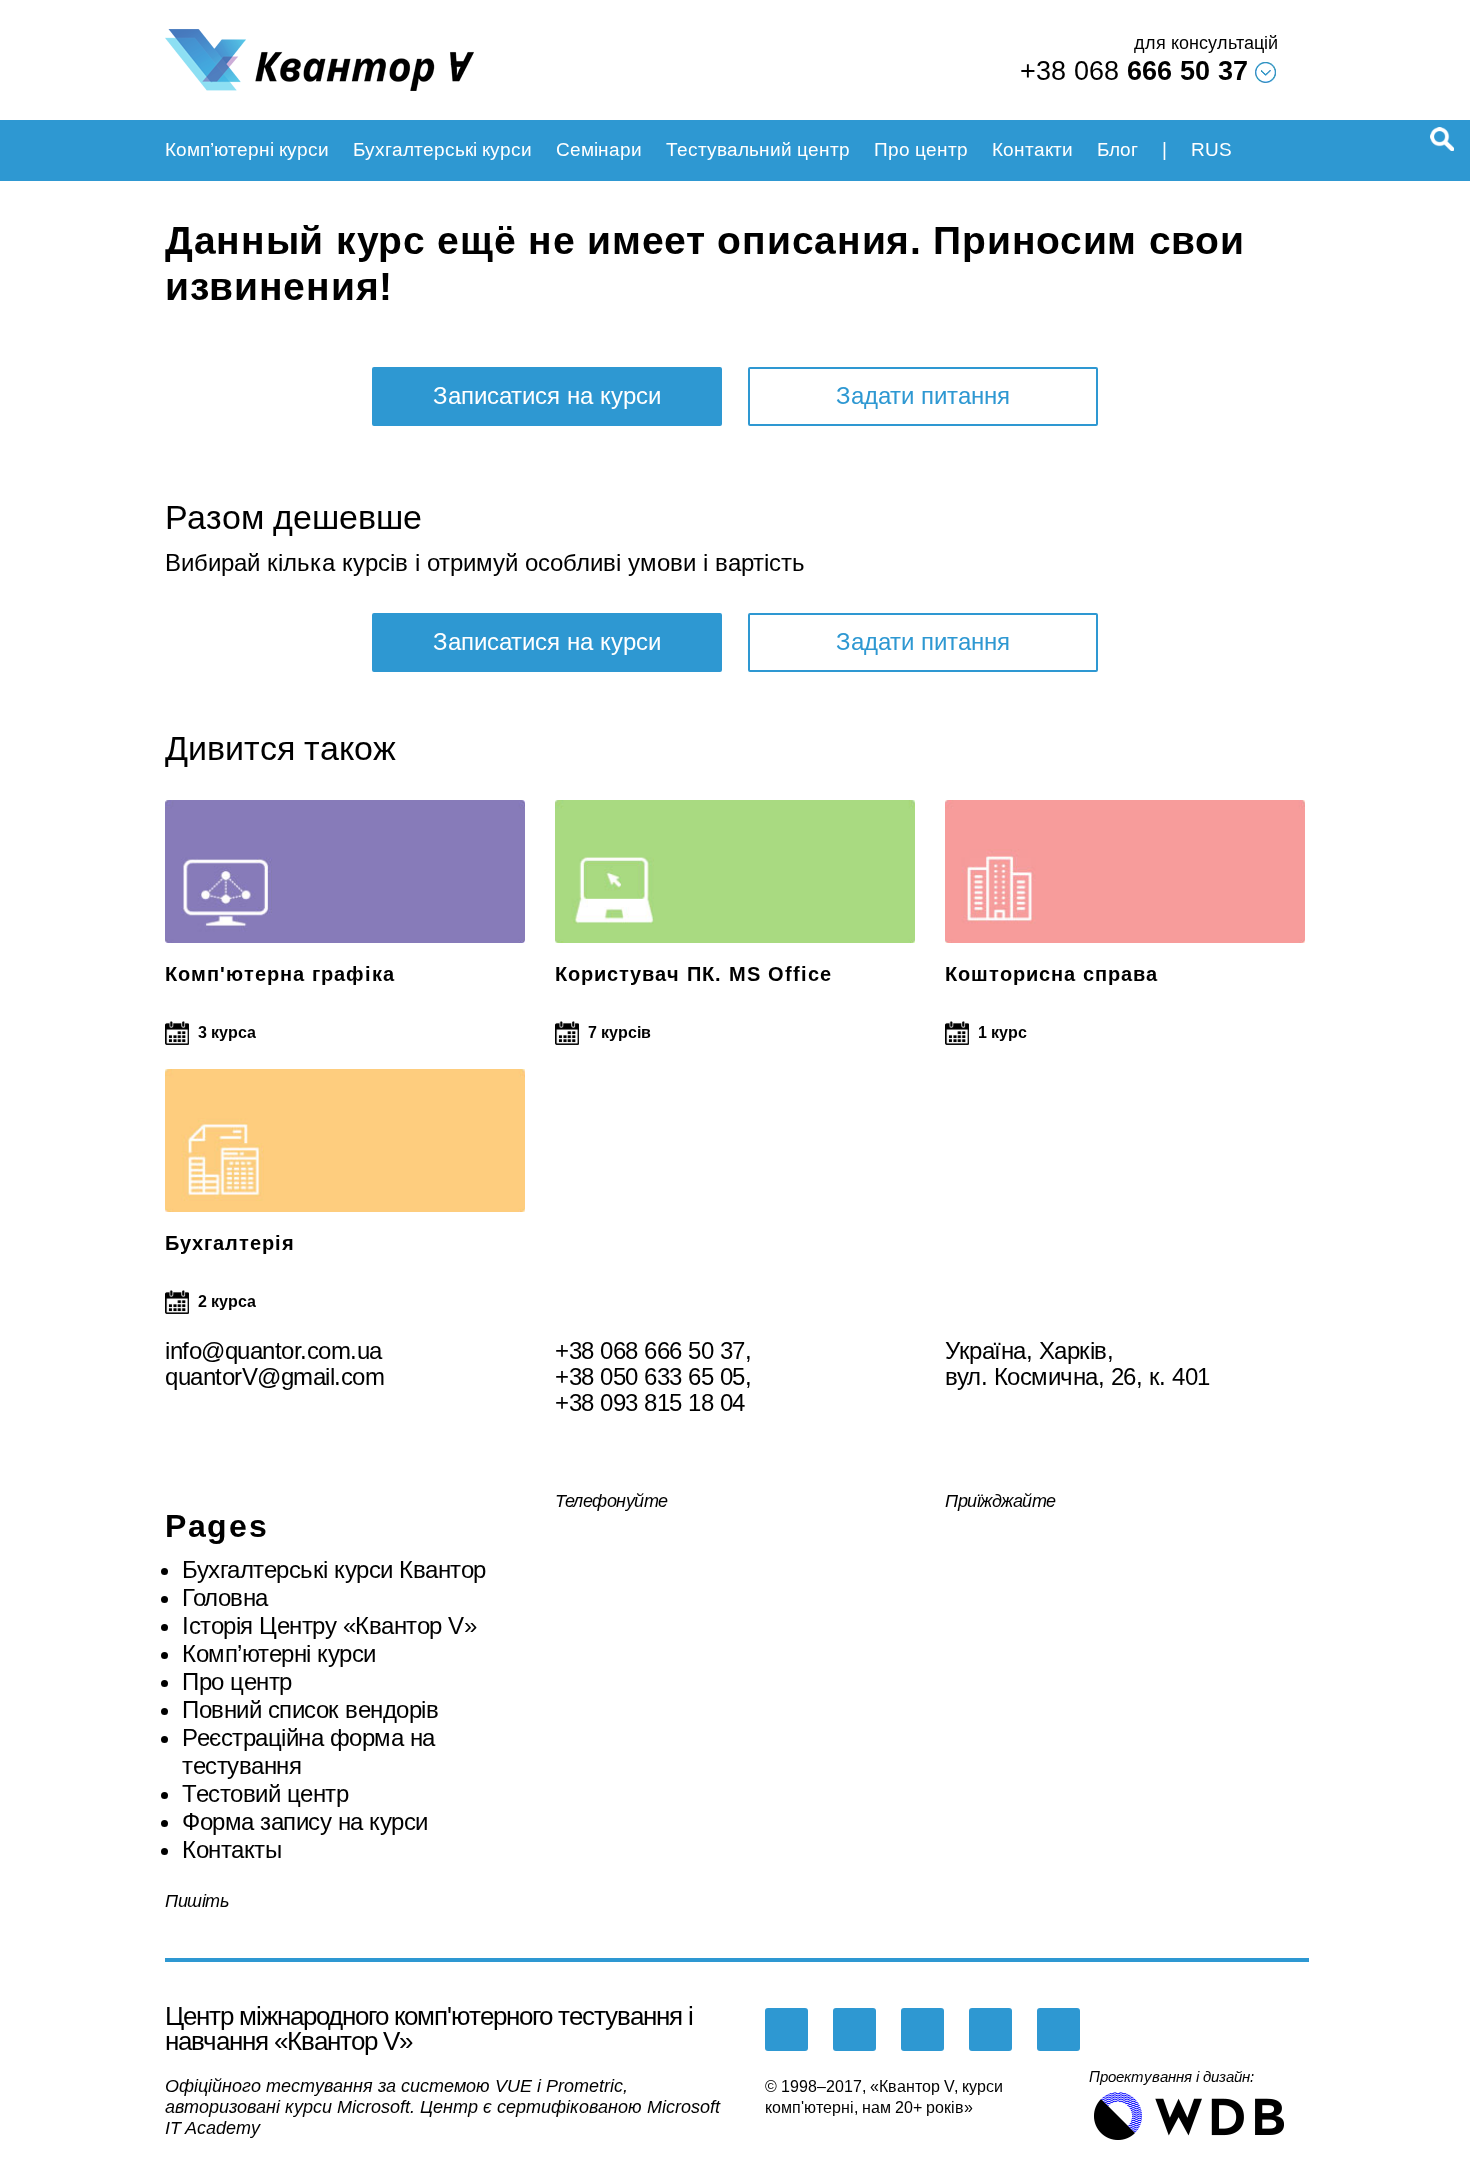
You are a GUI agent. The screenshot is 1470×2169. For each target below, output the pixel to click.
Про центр (921, 149)
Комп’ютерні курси (247, 149)
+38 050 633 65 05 (650, 1376)
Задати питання (923, 395)
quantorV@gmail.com (274, 1376)
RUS (1211, 149)
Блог (1117, 149)
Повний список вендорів (310, 1709)
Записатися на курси (547, 395)
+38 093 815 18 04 (650, 1402)
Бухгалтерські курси (442, 149)
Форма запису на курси (305, 1821)
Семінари (599, 149)
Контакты (231, 1849)
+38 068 (1134, 71)
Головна (225, 1597)
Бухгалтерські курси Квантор (334, 1569)
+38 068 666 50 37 (650, 1350)
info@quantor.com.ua (273, 1350)
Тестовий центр (265, 1793)
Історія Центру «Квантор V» (329, 1625)
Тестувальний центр (758, 149)
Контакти (1032, 149)
